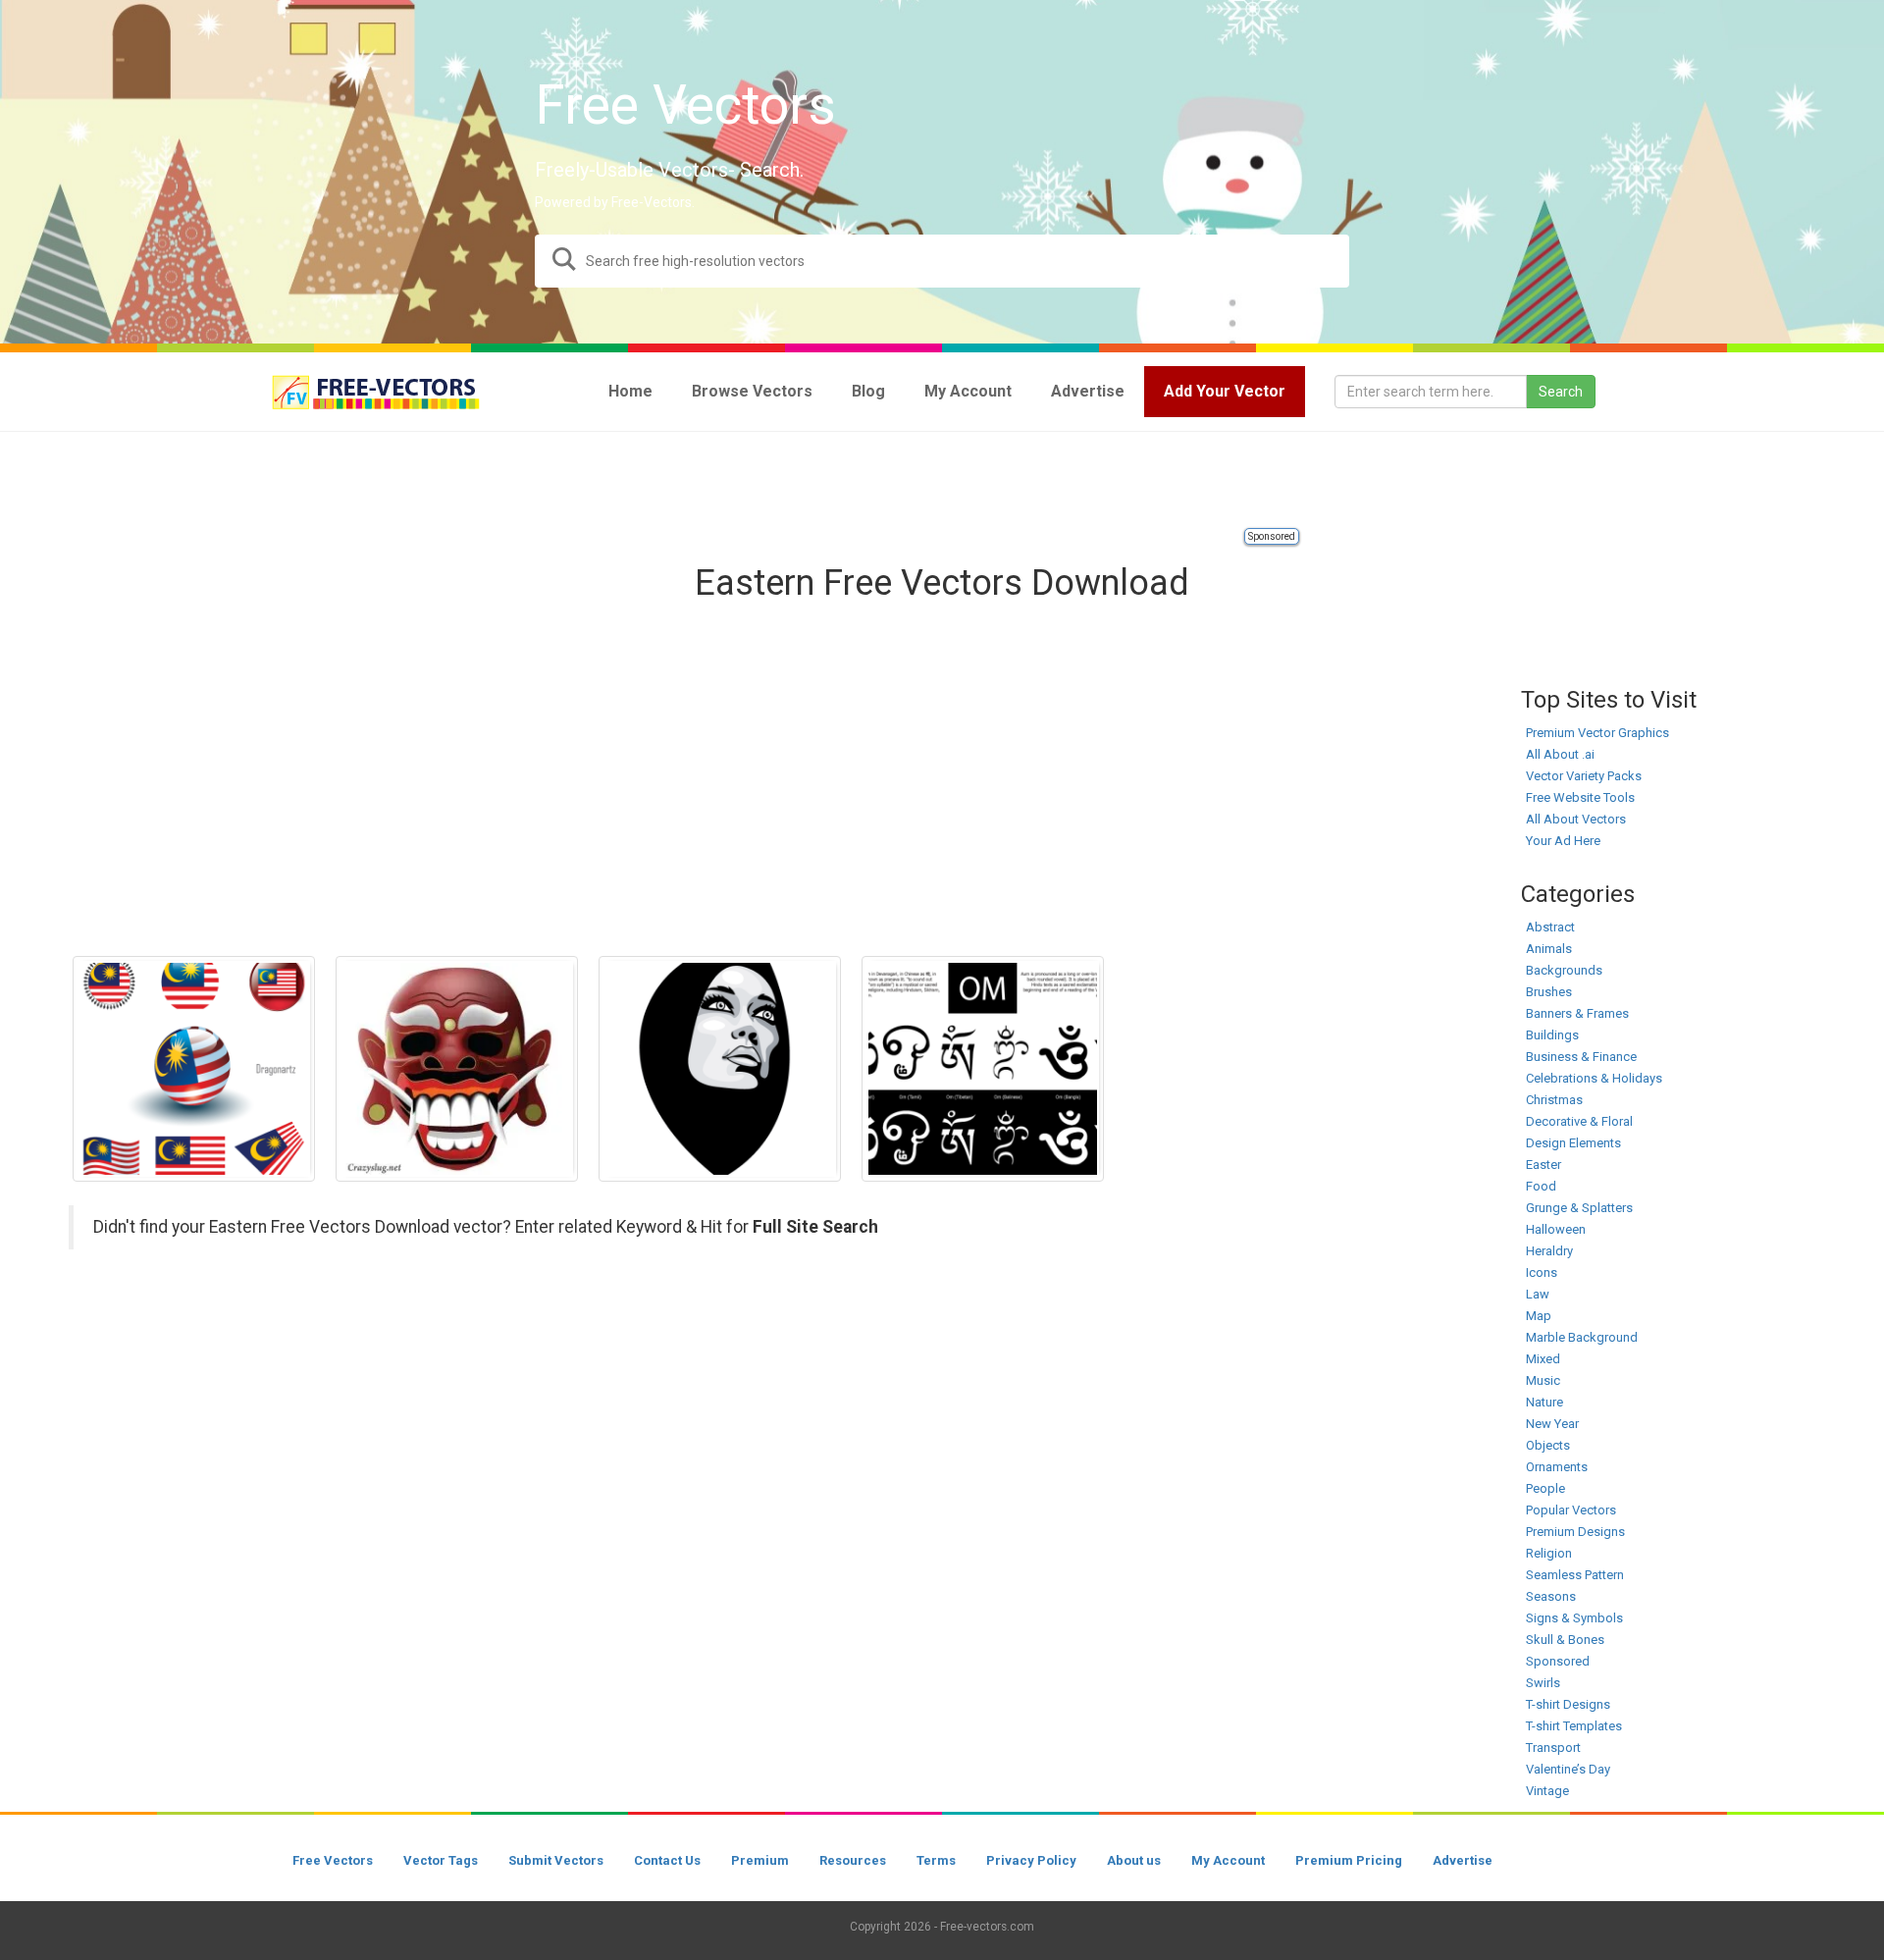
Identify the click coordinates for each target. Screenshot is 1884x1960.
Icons (1542, 1272)
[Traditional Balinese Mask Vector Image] (457, 1069)
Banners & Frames (1577, 1013)
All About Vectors (1576, 819)
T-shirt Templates (1574, 1726)
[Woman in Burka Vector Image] (720, 1069)
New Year (1552, 1424)
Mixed (1543, 1359)
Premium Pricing (1349, 1860)
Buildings (1552, 1035)
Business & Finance (1581, 1057)
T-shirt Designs (1568, 1704)
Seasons (1551, 1596)
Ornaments (1557, 1467)
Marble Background (1582, 1337)
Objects (1548, 1445)
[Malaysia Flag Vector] (194, 1069)
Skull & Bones (1565, 1640)
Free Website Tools (1580, 797)
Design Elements (1573, 1143)
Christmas (1554, 1100)
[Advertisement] (942, 481)
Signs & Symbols (1574, 1618)
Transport (1553, 1748)
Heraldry (1549, 1251)
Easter (1544, 1165)
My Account (1228, 1860)
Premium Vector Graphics (1597, 733)
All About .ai (1560, 754)
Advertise (1463, 1860)
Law (1538, 1294)
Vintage (1547, 1791)
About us (1134, 1860)
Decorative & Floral (1579, 1121)
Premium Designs (1575, 1532)
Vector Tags (441, 1860)
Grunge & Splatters (1579, 1208)
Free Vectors (333, 1860)
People (1545, 1488)
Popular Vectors (1571, 1510)
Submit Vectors (556, 1860)
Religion (1549, 1553)
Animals (1549, 949)
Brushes (1549, 992)
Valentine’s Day (1568, 1769)
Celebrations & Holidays (1594, 1078)
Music (1543, 1380)
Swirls (1543, 1683)
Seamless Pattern (1575, 1575)
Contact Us (667, 1860)
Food (1541, 1186)
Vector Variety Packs (1584, 776)
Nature (1544, 1402)
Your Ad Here (1563, 841)
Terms (936, 1860)
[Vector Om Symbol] (983, 1069)
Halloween (1556, 1229)
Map (1539, 1316)
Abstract (1550, 927)
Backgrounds (1564, 970)
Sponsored (1272, 536)
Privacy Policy (1031, 1860)
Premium (760, 1860)
